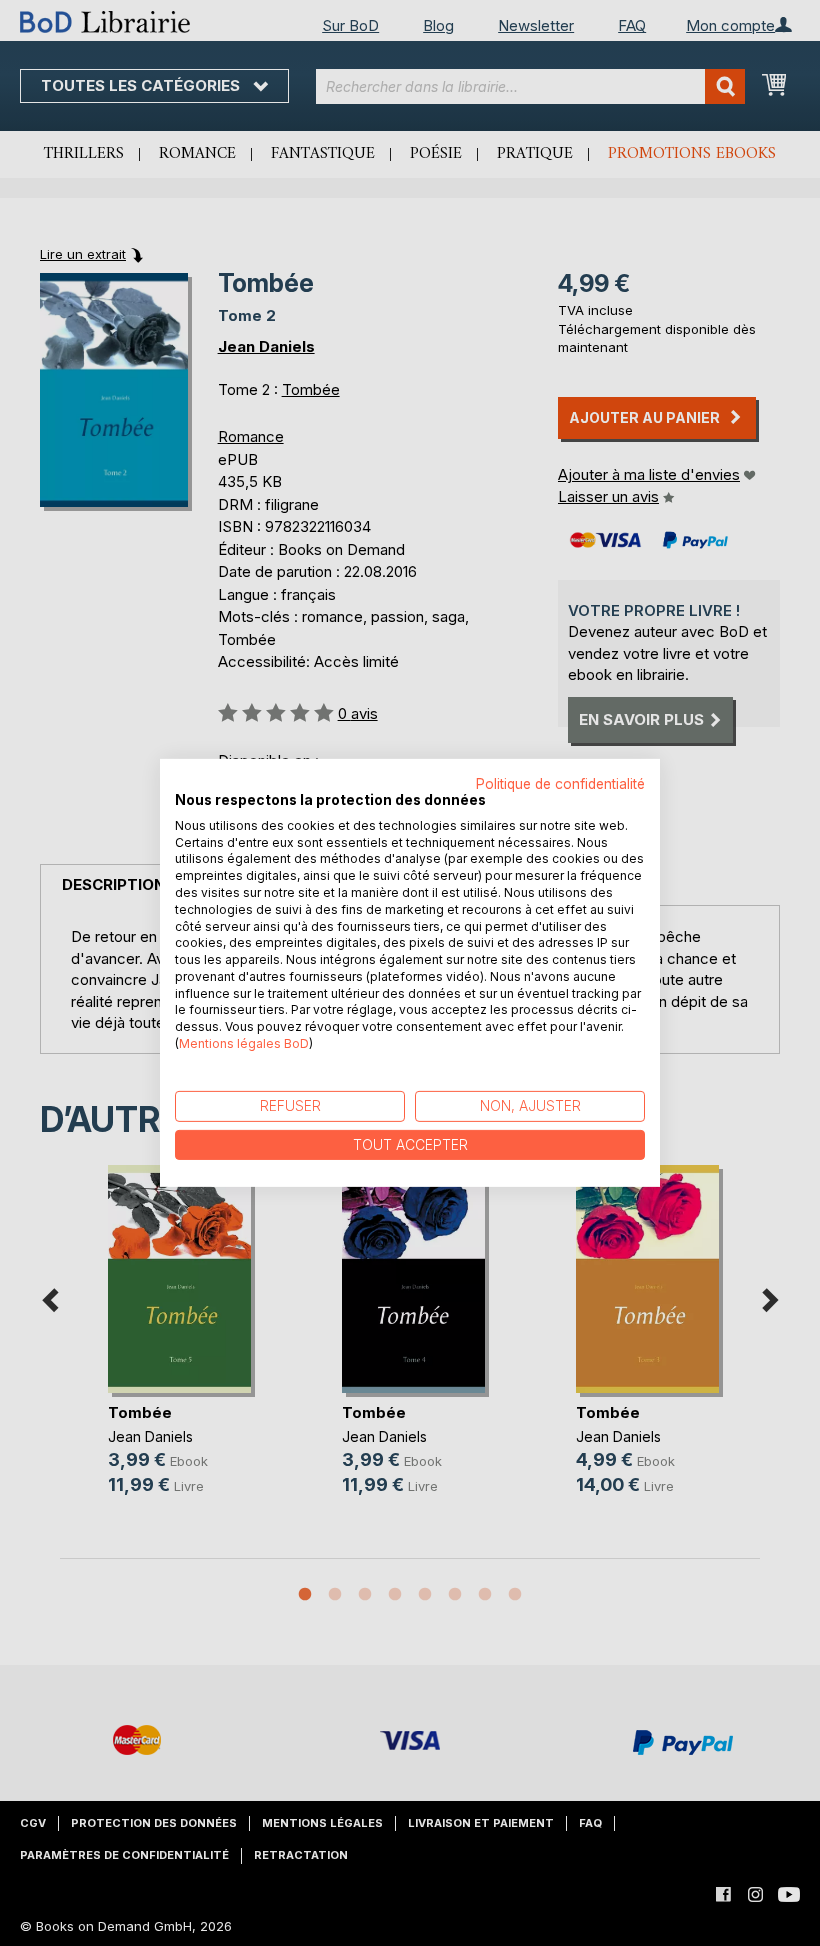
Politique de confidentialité (560, 784)
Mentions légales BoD (244, 1043)
